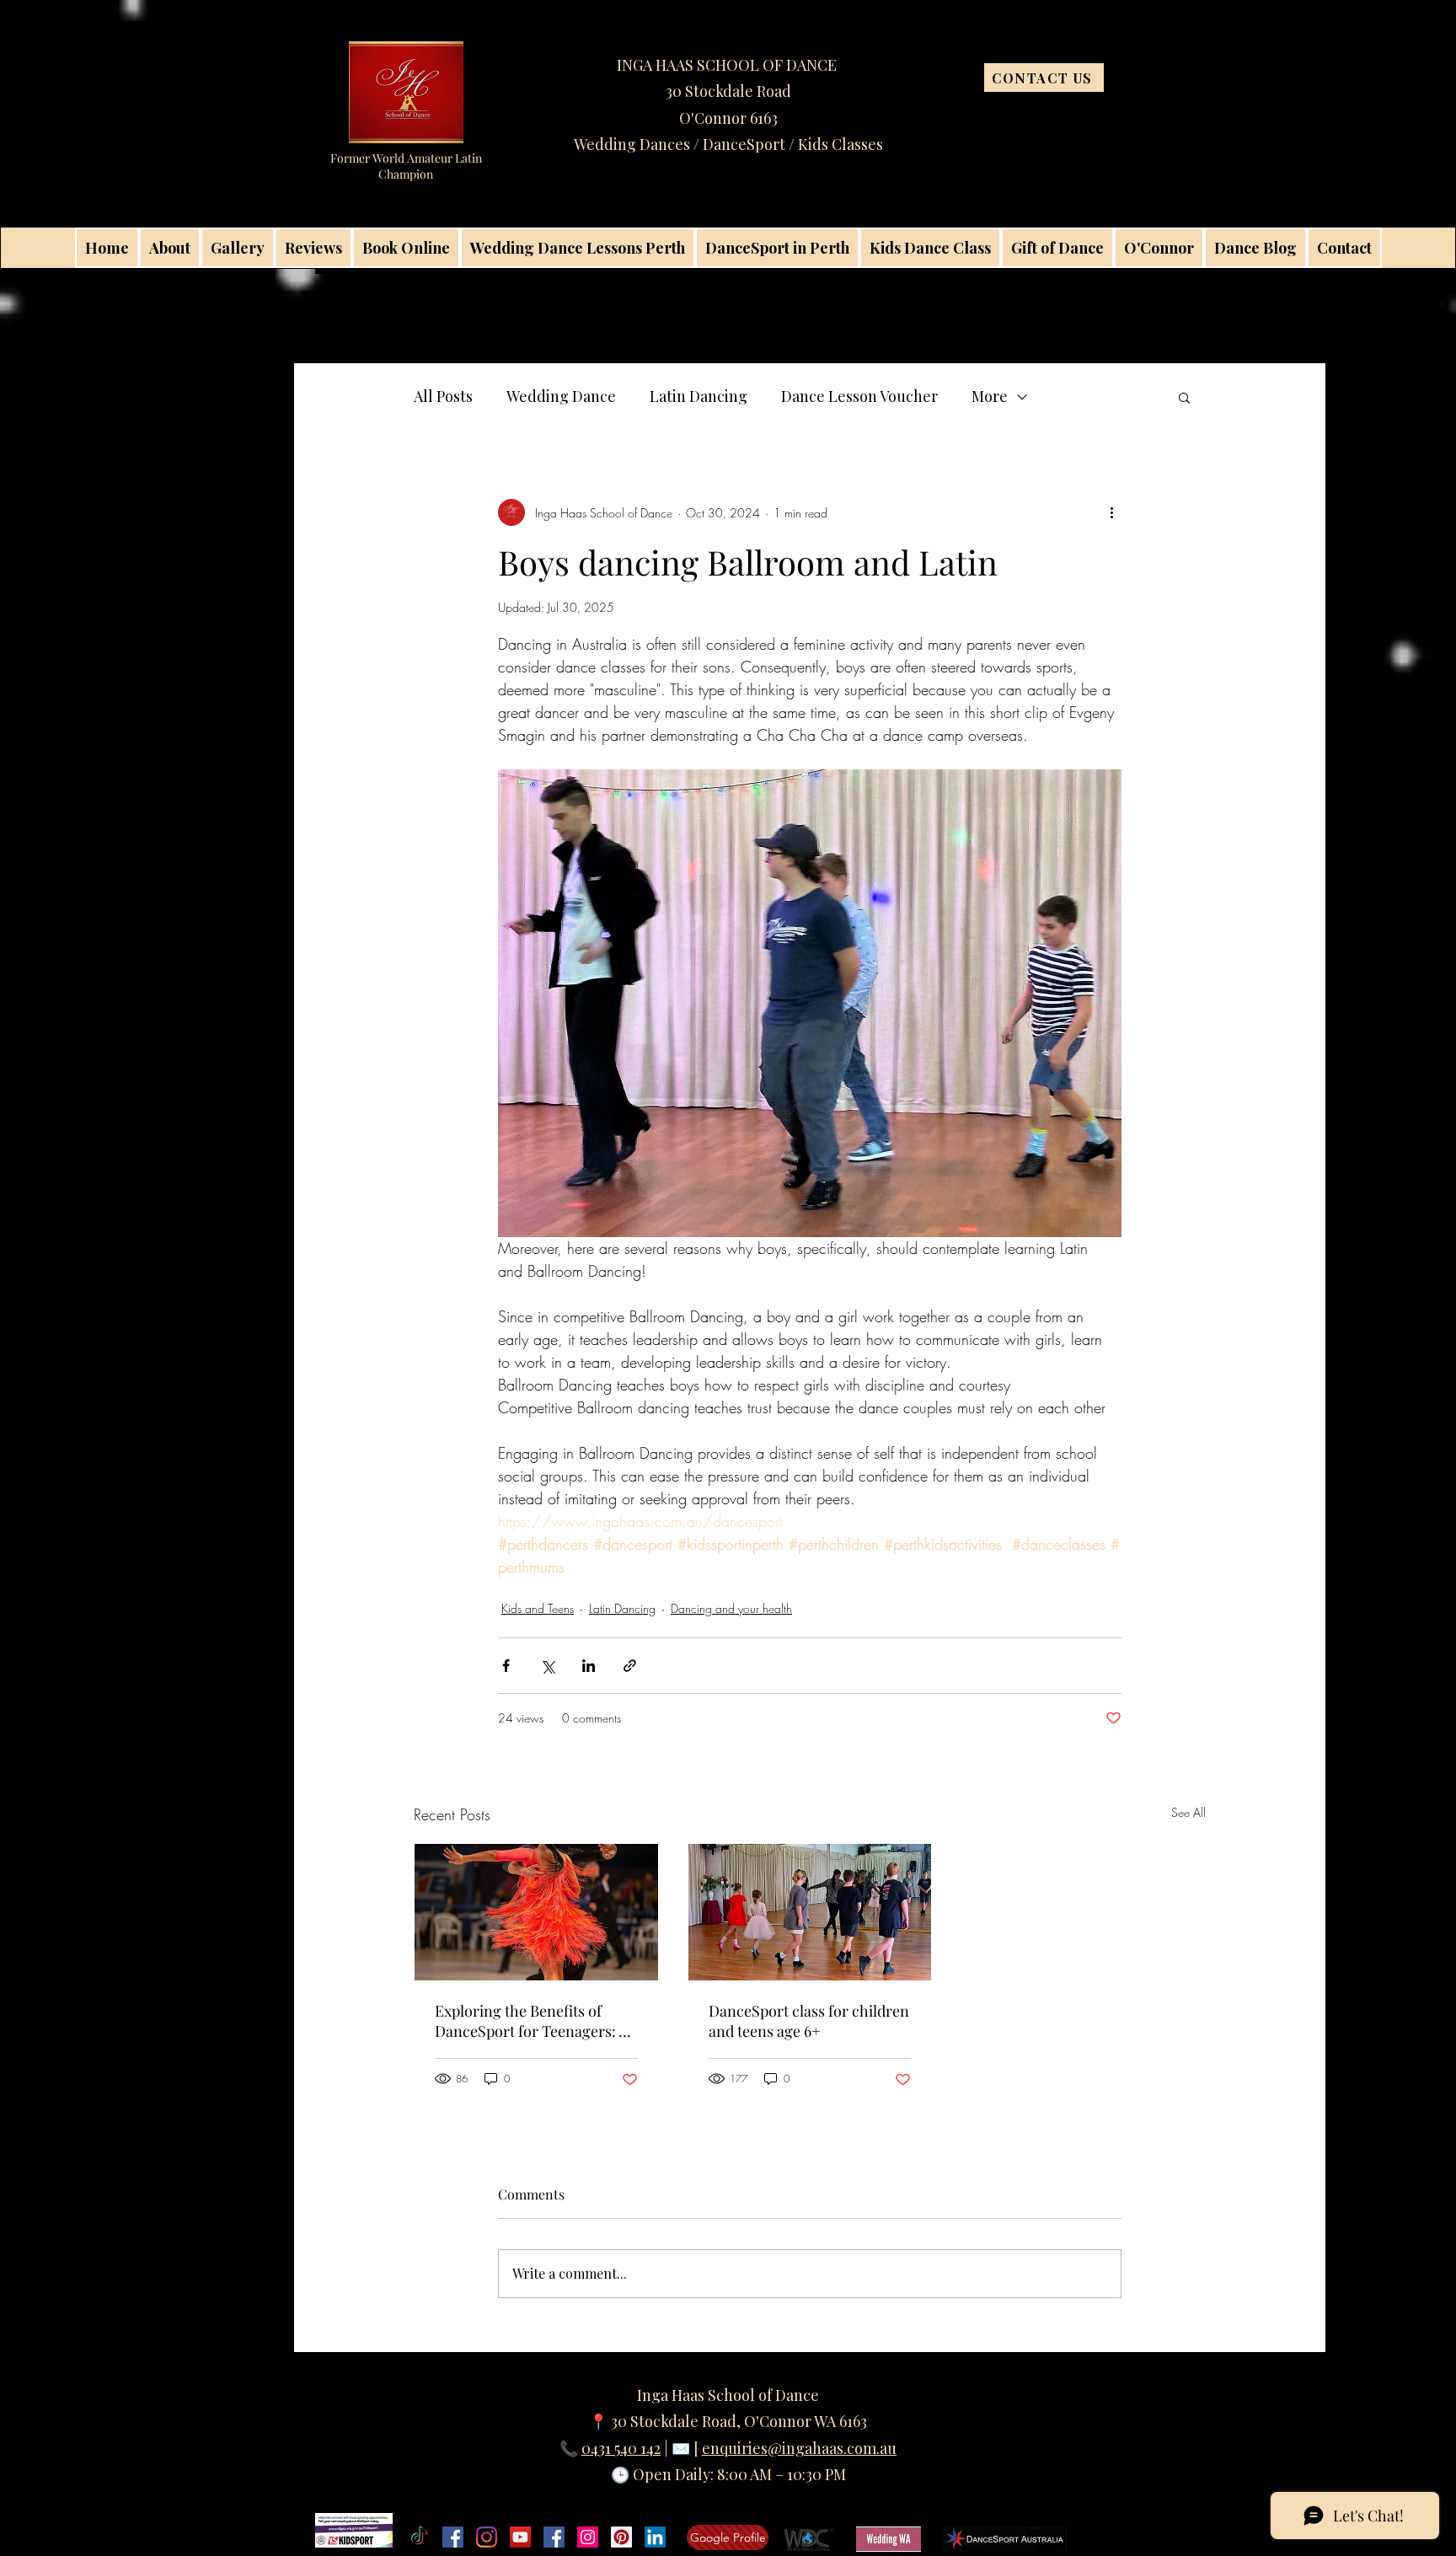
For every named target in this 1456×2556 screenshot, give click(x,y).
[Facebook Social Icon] (554, 2537)
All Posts (443, 396)
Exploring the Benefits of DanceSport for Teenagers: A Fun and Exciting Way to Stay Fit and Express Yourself (531, 2021)
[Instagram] (487, 2537)
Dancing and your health (731, 1608)
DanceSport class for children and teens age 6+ (809, 2021)
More (990, 396)
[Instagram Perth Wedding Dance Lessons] (588, 2537)
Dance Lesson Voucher (859, 396)
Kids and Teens (538, 1608)
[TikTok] (419, 2537)
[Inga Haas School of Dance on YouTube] (520, 2537)
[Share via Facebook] (506, 1666)
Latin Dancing (699, 396)
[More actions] (1111, 512)
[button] (1184, 397)
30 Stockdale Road (728, 91)
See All (1188, 1812)
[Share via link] (630, 1666)
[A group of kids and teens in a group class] (810, 1912)
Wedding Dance (561, 396)
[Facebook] (453, 2537)
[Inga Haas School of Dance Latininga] (621, 2537)
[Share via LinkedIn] (589, 1666)
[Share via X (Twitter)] (547, 1666)
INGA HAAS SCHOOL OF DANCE (728, 65)
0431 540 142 (621, 2448)
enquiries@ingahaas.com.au (799, 2448)
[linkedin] (655, 2537)
